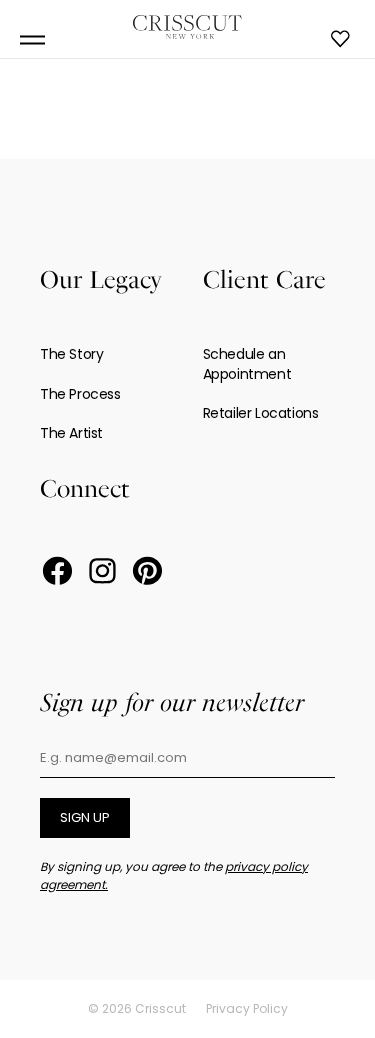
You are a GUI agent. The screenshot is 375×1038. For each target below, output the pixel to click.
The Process (80, 394)
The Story (71, 354)
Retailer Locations (261, 413)
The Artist (71, 433)
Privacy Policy (247, 1008)
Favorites (340, 39)
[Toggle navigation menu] (32, 40)
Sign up (85, 817)
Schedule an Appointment (247, 364)
